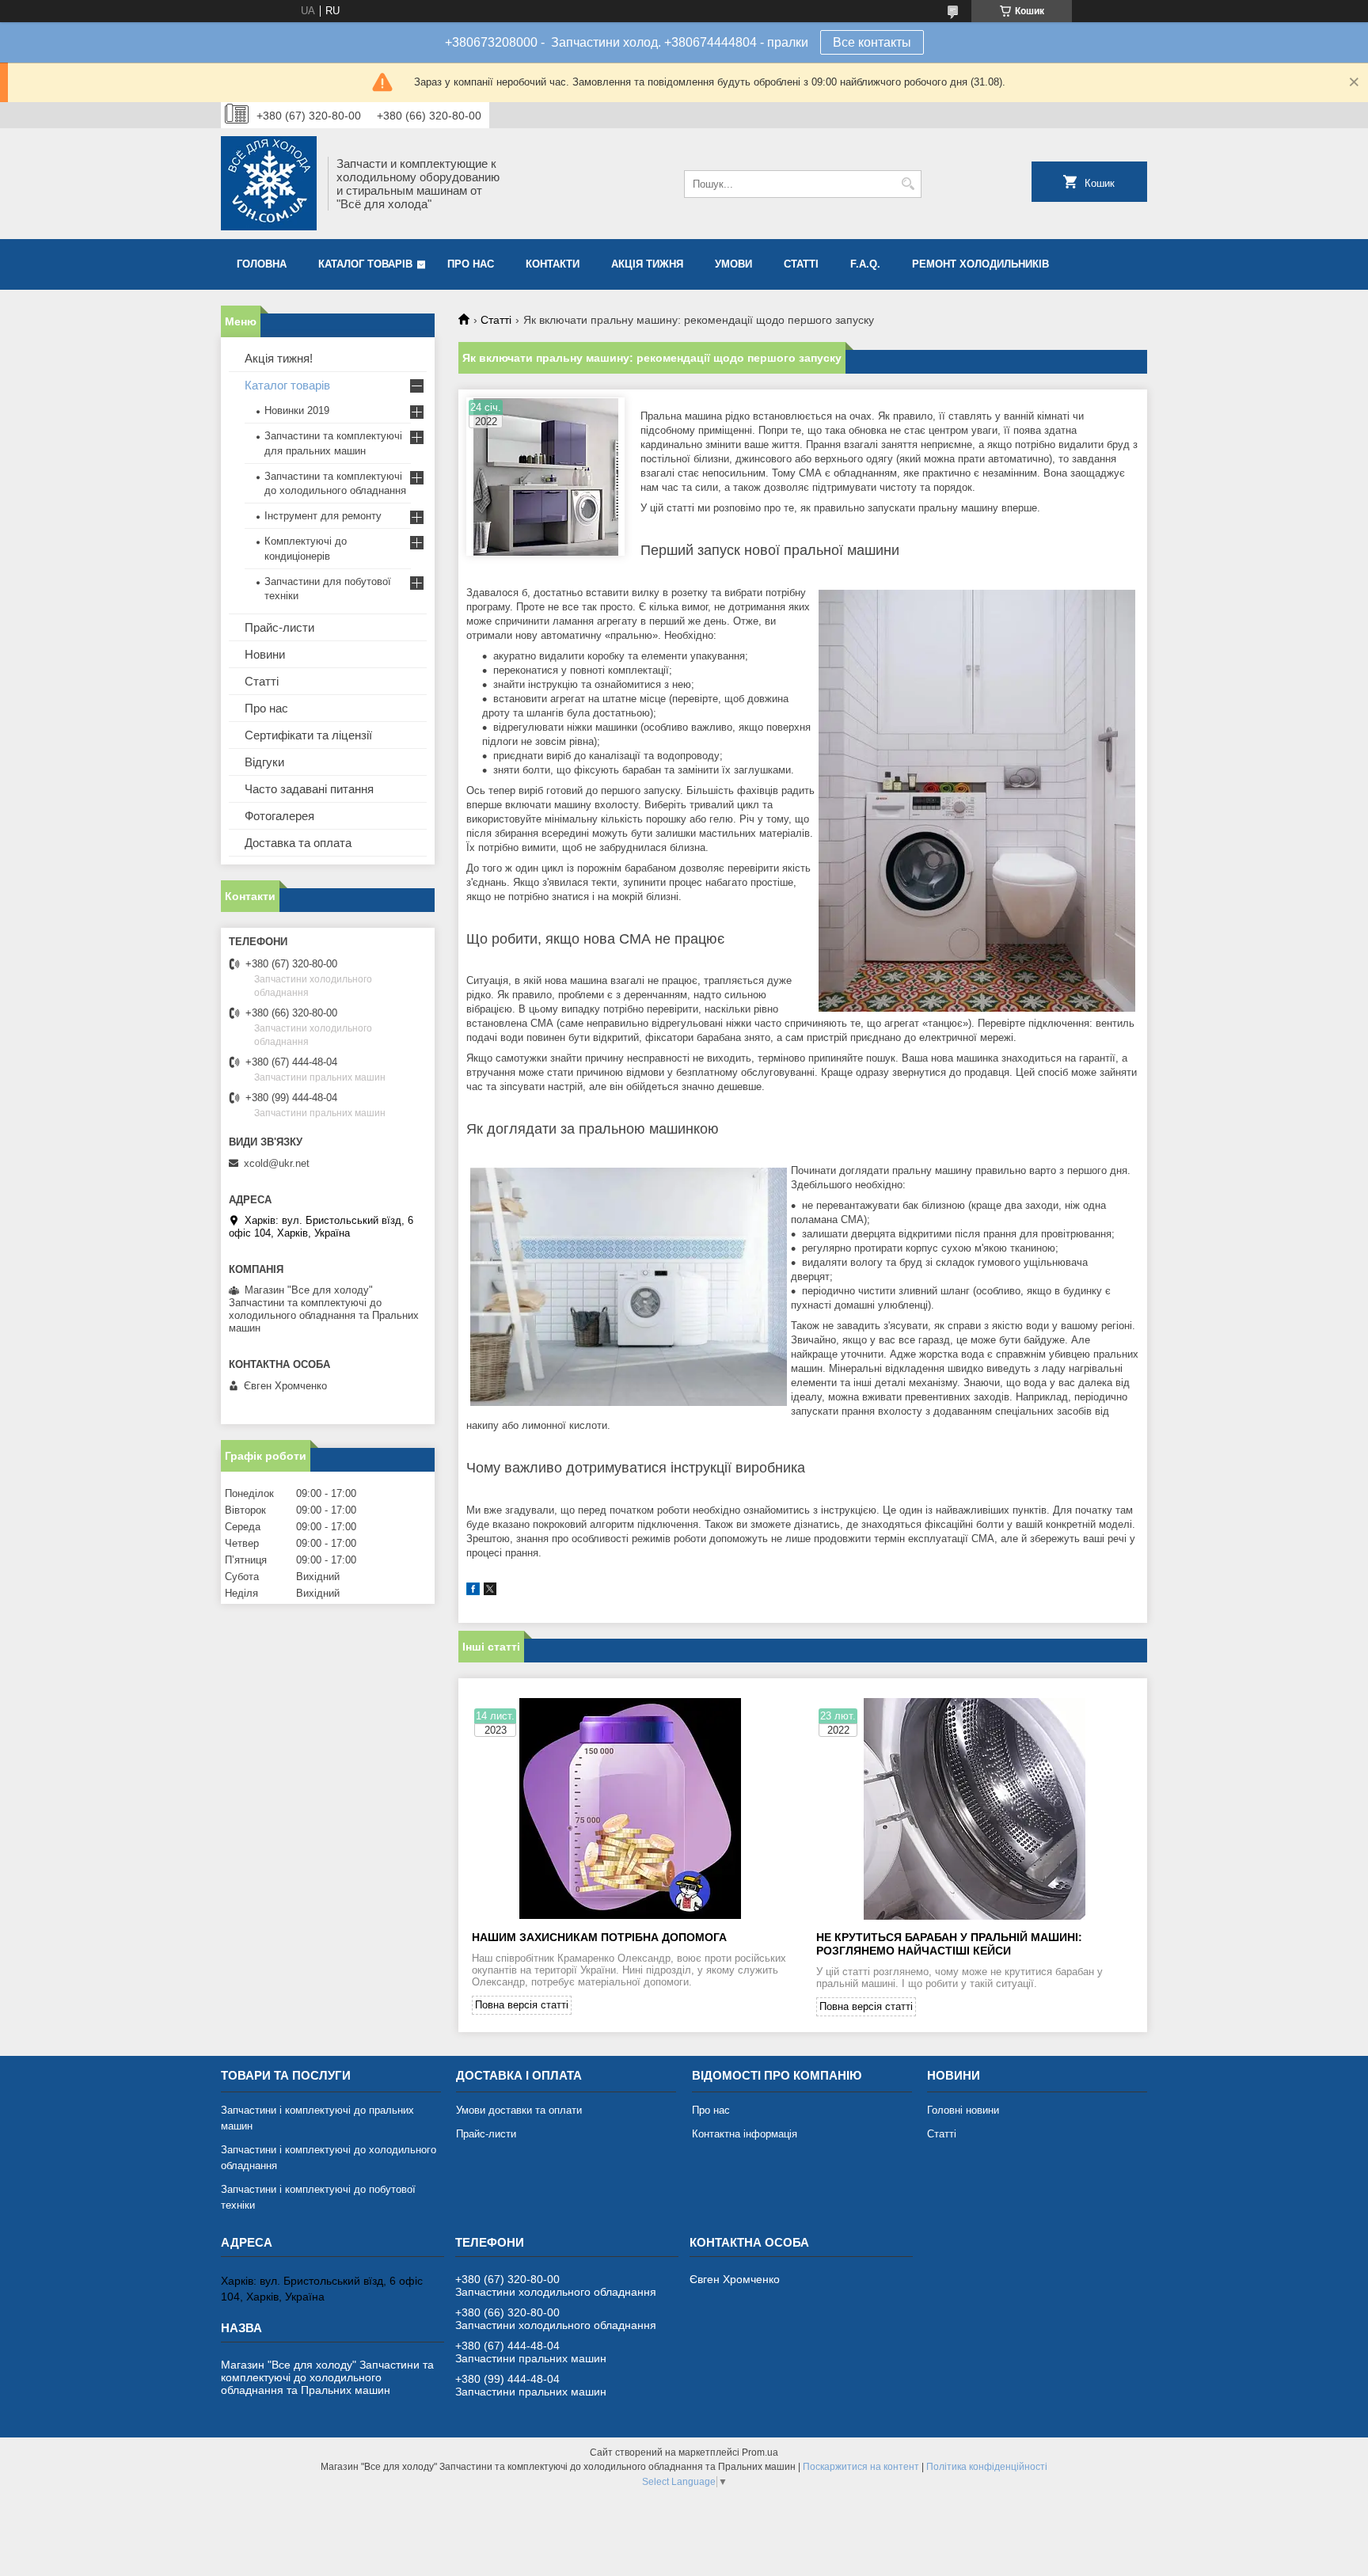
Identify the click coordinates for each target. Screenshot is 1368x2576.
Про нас (471, 264)
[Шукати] (908, 184)
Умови (733, 264)
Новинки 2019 (297, 410)
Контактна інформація (745, 2134)
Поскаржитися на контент (861, 2467)
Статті (801, 264)
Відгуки (264, 762)
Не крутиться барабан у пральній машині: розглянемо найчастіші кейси (949, 1944)
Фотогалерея (279, 816)
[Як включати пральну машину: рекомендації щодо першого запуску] (545, 477)
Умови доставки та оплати (519, 2110)
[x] (490, 1592)
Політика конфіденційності (987, 2467)
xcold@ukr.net (277, 1163)
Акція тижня (647, 264)
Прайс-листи (279, 627)
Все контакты (872, 42)
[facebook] (473, 1592)
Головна (262, 264)
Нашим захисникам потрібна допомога (599, 1937)
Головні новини (963, 2110)
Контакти (553, 264)
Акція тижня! (279, 358)
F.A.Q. (865, 264)
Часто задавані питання (309, 789)
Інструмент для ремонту (323, 516)
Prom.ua (760, 2453)
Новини (265, 654)
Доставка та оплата (298, 843)
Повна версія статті (522, 2005)
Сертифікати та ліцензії (308, 735)
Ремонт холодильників (980, 264)
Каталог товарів (365, 264)
